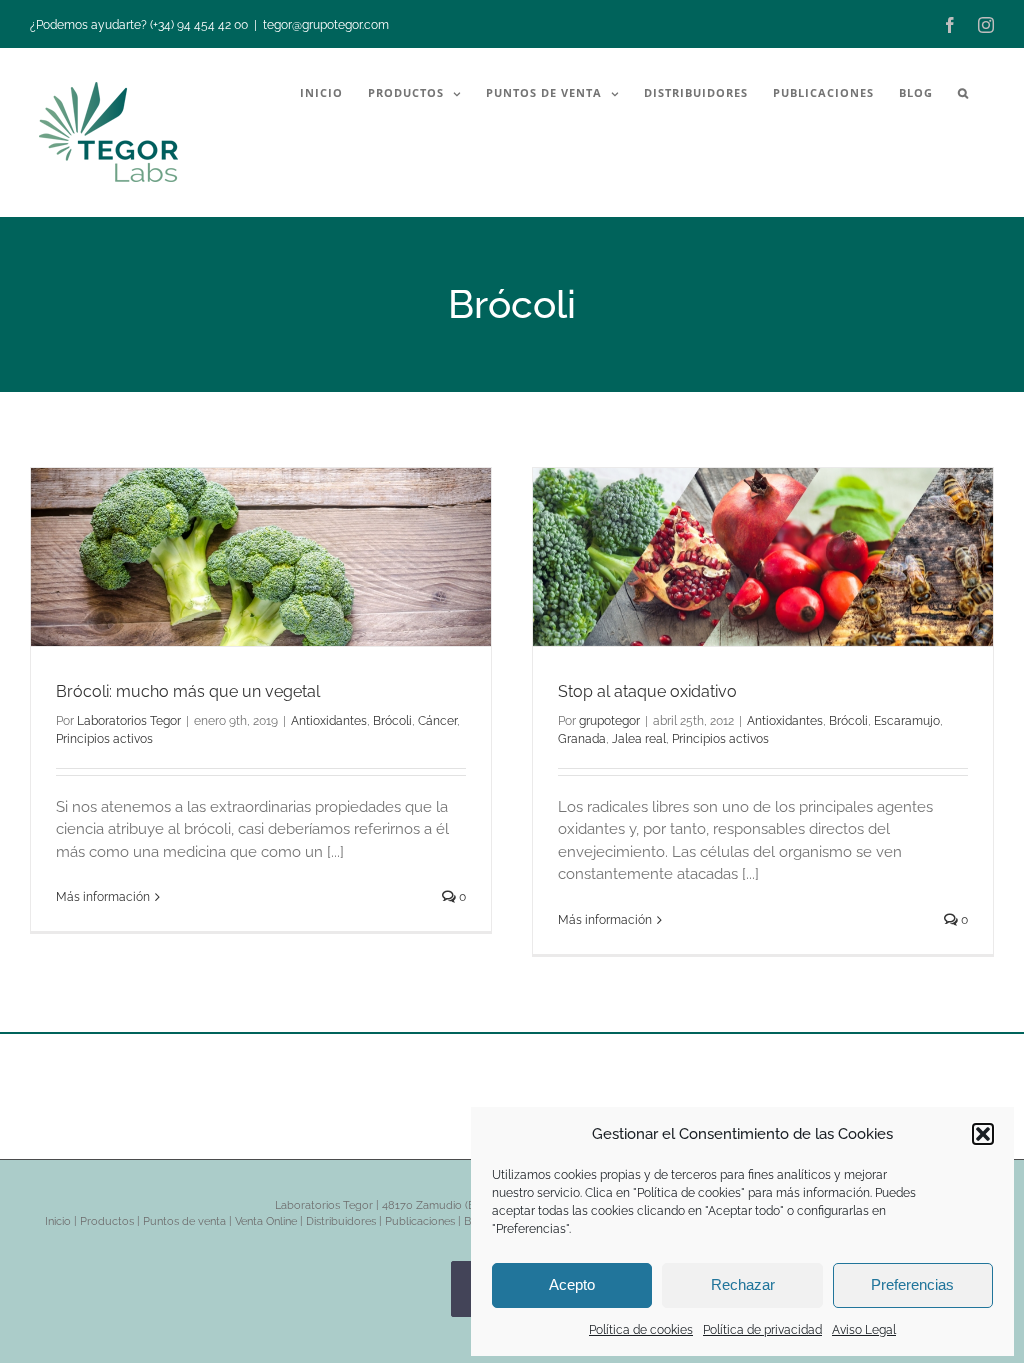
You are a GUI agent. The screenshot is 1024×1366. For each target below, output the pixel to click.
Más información (103, 897)
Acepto (572, 1284)
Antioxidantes (329, 721)
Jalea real (639, 739)
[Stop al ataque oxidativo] (763, 557)
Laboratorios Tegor (129, 721)
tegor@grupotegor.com (326, 25)
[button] (983, 1134)
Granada (582, 739)
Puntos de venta (184, 1221)
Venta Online (266, 1221)
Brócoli (392, 721)
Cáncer (437, 721)
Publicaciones (420, 1221)
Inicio (58, 1221)
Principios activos (104, 739)
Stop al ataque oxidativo (647, 691)
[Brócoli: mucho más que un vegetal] (261, 557)
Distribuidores (341, 1221)
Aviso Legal (864, 1330)
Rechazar (743, 1284)
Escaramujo (907, 721)
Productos (107, 1221)
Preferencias (912, 1284)
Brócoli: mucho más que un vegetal (188, 691)
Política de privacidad (762, 1330)
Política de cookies (641, 1330)
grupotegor (609, 721)
